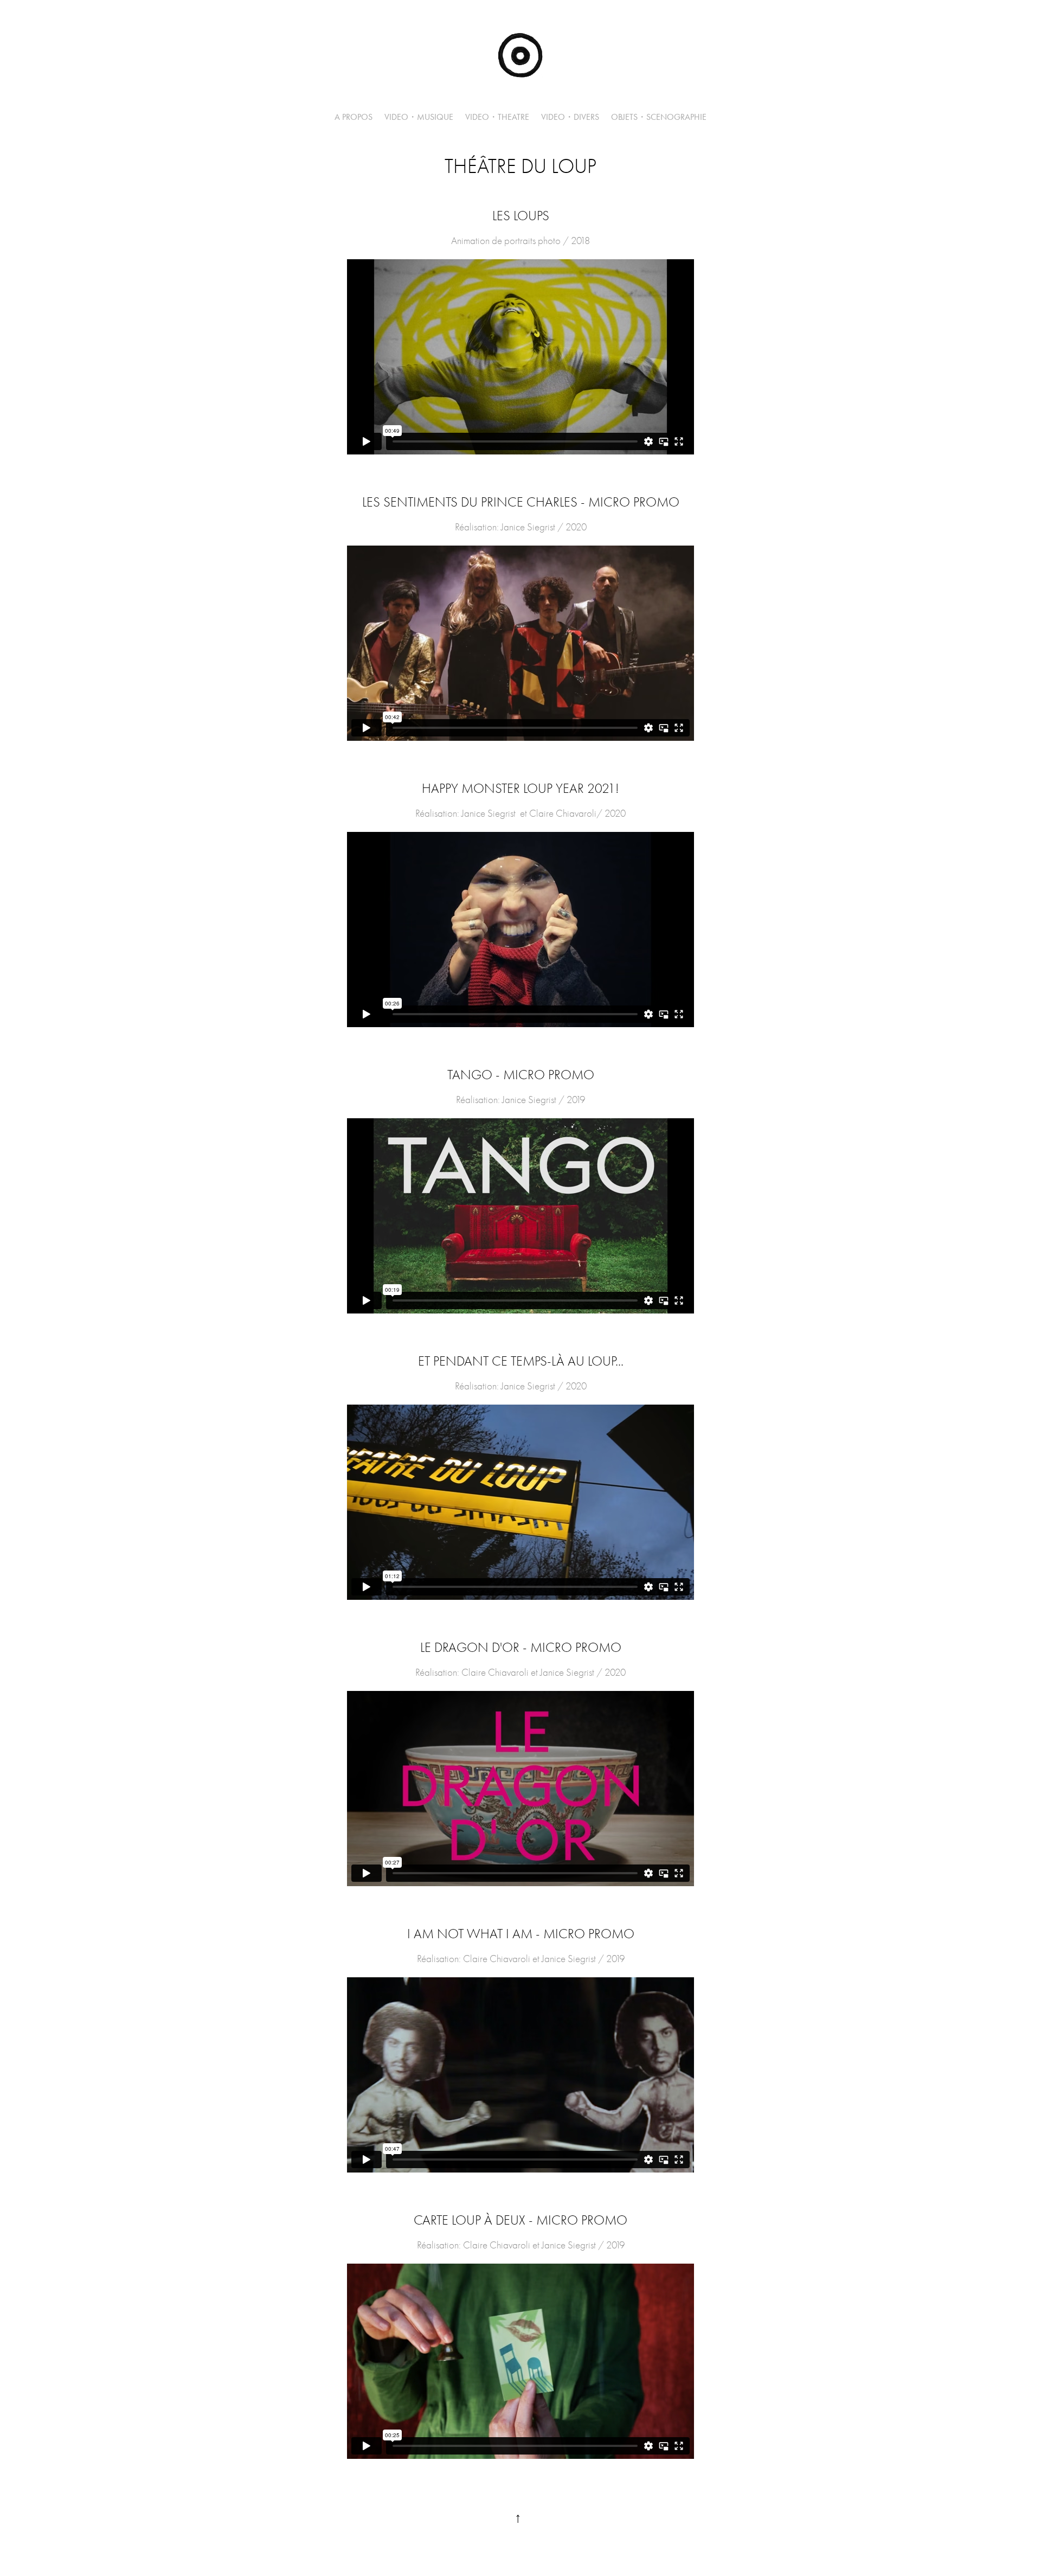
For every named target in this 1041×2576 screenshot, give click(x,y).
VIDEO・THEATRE (497, 117)
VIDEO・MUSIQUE (419, 117)
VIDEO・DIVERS (570, 117)
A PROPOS (354, 117)
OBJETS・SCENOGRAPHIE (659, 117)
